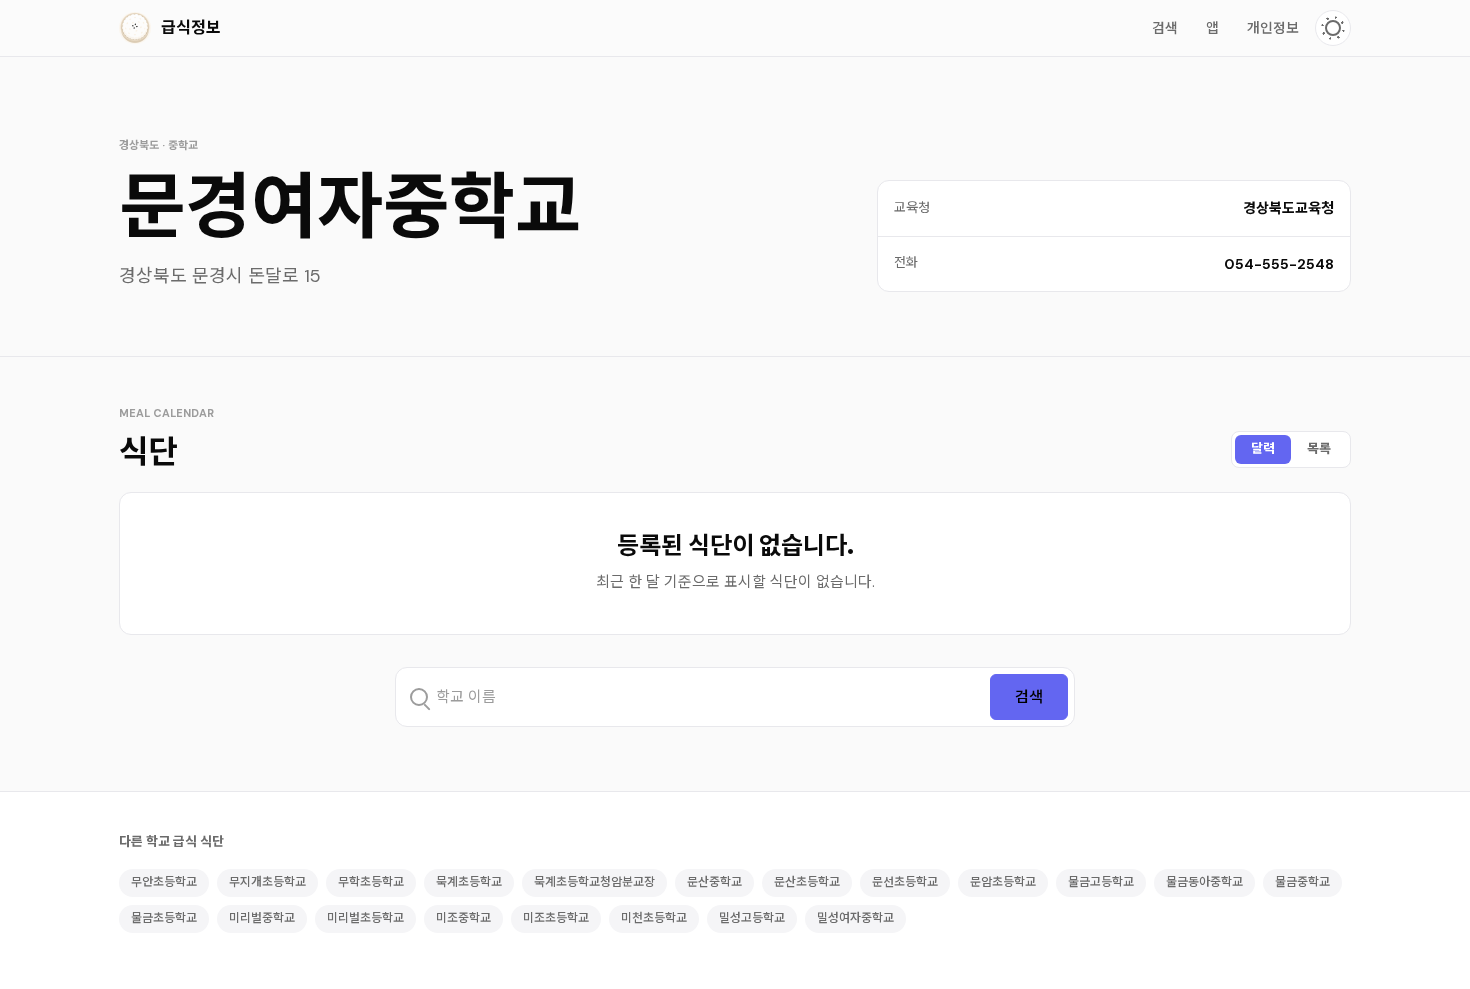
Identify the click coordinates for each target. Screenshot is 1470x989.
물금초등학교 (164, 918)
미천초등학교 (654, 918)
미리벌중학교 (262, 918)
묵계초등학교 (469, 882)
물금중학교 (1302, 882)
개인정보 (1273, 28)
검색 (1165, 28)
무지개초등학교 (267, 882)
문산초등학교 (807, 882)
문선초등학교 (905, 882)
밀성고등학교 (752, 918)
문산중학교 (714, 882)
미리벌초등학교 (365, 918)
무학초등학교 (371, 882)
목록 (1319, 448)
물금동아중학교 (1204, 882)
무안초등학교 (164, 882)
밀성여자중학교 (855, 918)
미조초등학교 (556, 918)
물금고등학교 (1101, 882)
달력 (1263, 448)
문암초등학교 (1003, 882)
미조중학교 (463, 918)
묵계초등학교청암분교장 (594, 882)
